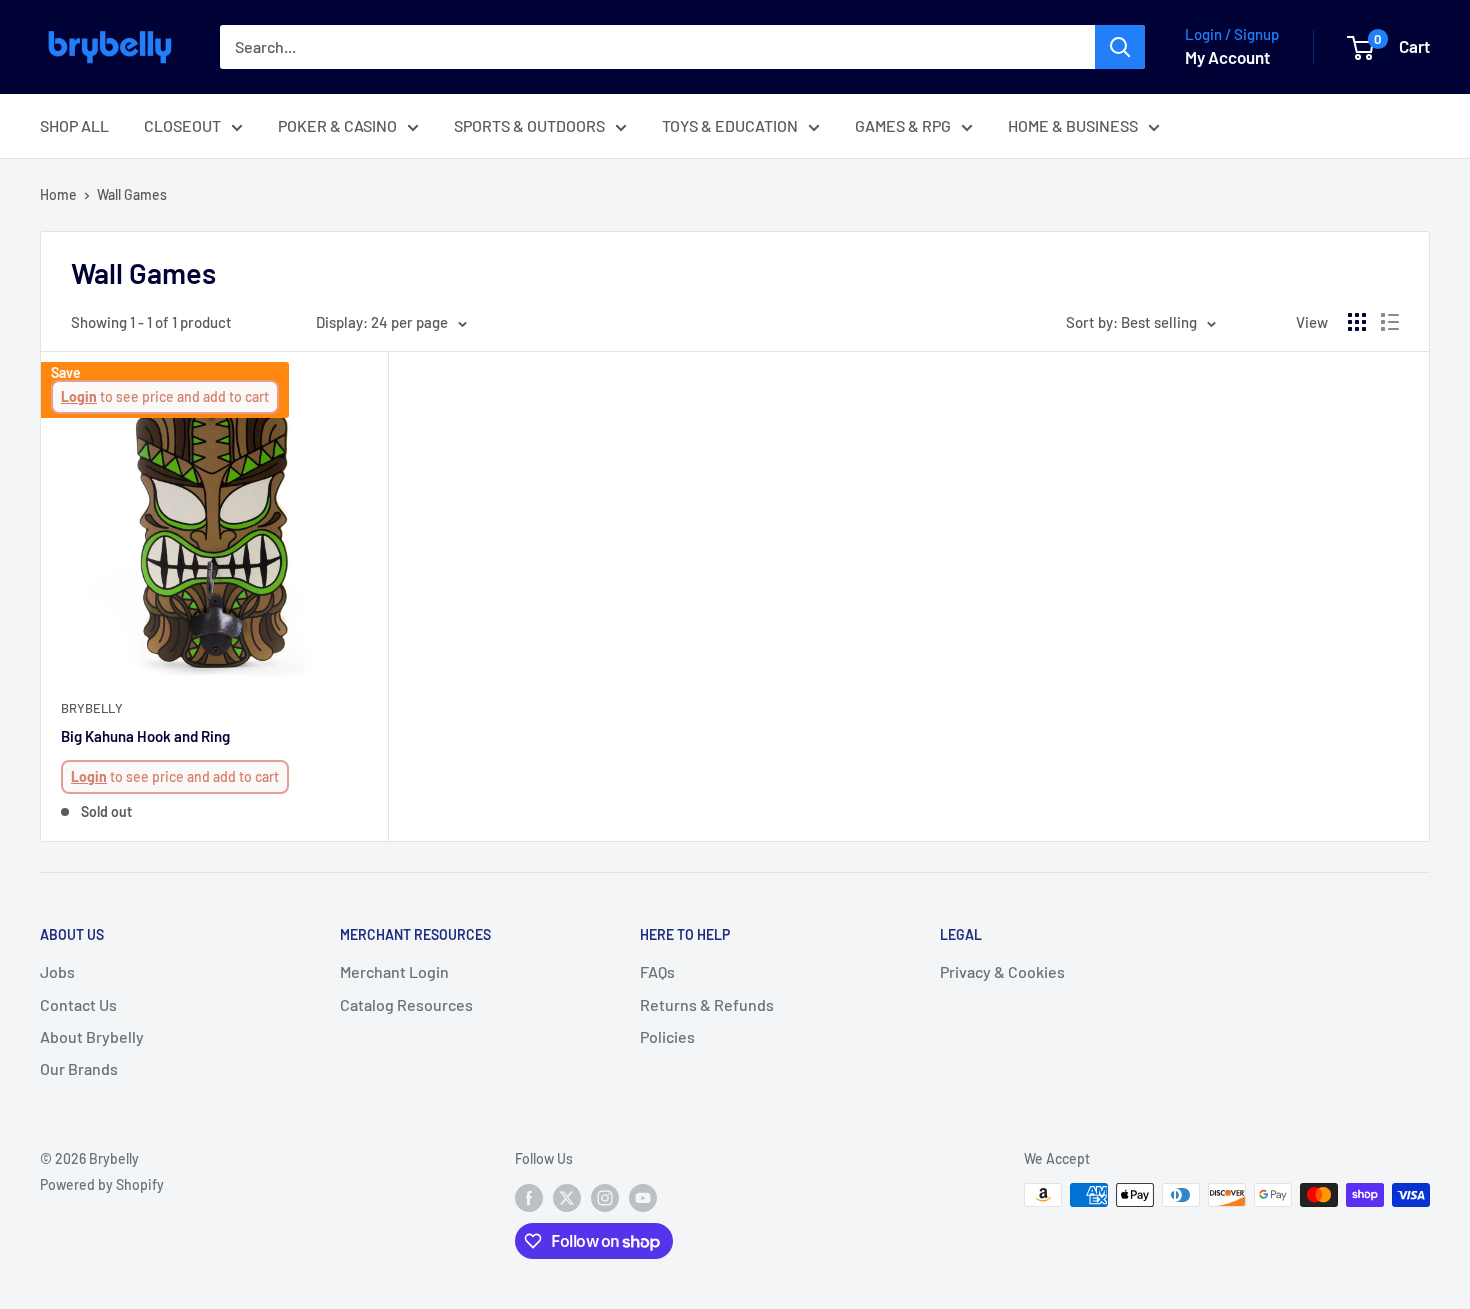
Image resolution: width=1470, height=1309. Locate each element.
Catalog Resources (406, 1004)
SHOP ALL (74, 125)
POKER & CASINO (337, 125)
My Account (1227, 57)
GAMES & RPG (903, 125)
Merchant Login (394, 971)
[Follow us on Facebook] (529, 1197)
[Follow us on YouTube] (643, 1197)
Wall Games (132, 194)
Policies (667, 1036)
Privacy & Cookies (1002, 971)
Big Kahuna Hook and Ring (145, 736)
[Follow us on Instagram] (605, 1197)
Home (58, 194)
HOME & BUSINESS (1073, 125)
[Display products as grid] (1357, 322)
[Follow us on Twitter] (567, 1197)
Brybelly (92, 708)
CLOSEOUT (182, 125)
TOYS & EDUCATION (730, 125)
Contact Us (78, 1004)
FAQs (657, 971)
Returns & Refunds (707, 1004)
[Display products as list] (1390, 322)
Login (79, 396)
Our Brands (79, 1068)
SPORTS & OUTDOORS (529, 125)
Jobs (57, 971)
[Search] (1120, 47)
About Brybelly (92, 1036)
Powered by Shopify (102, 1184)
